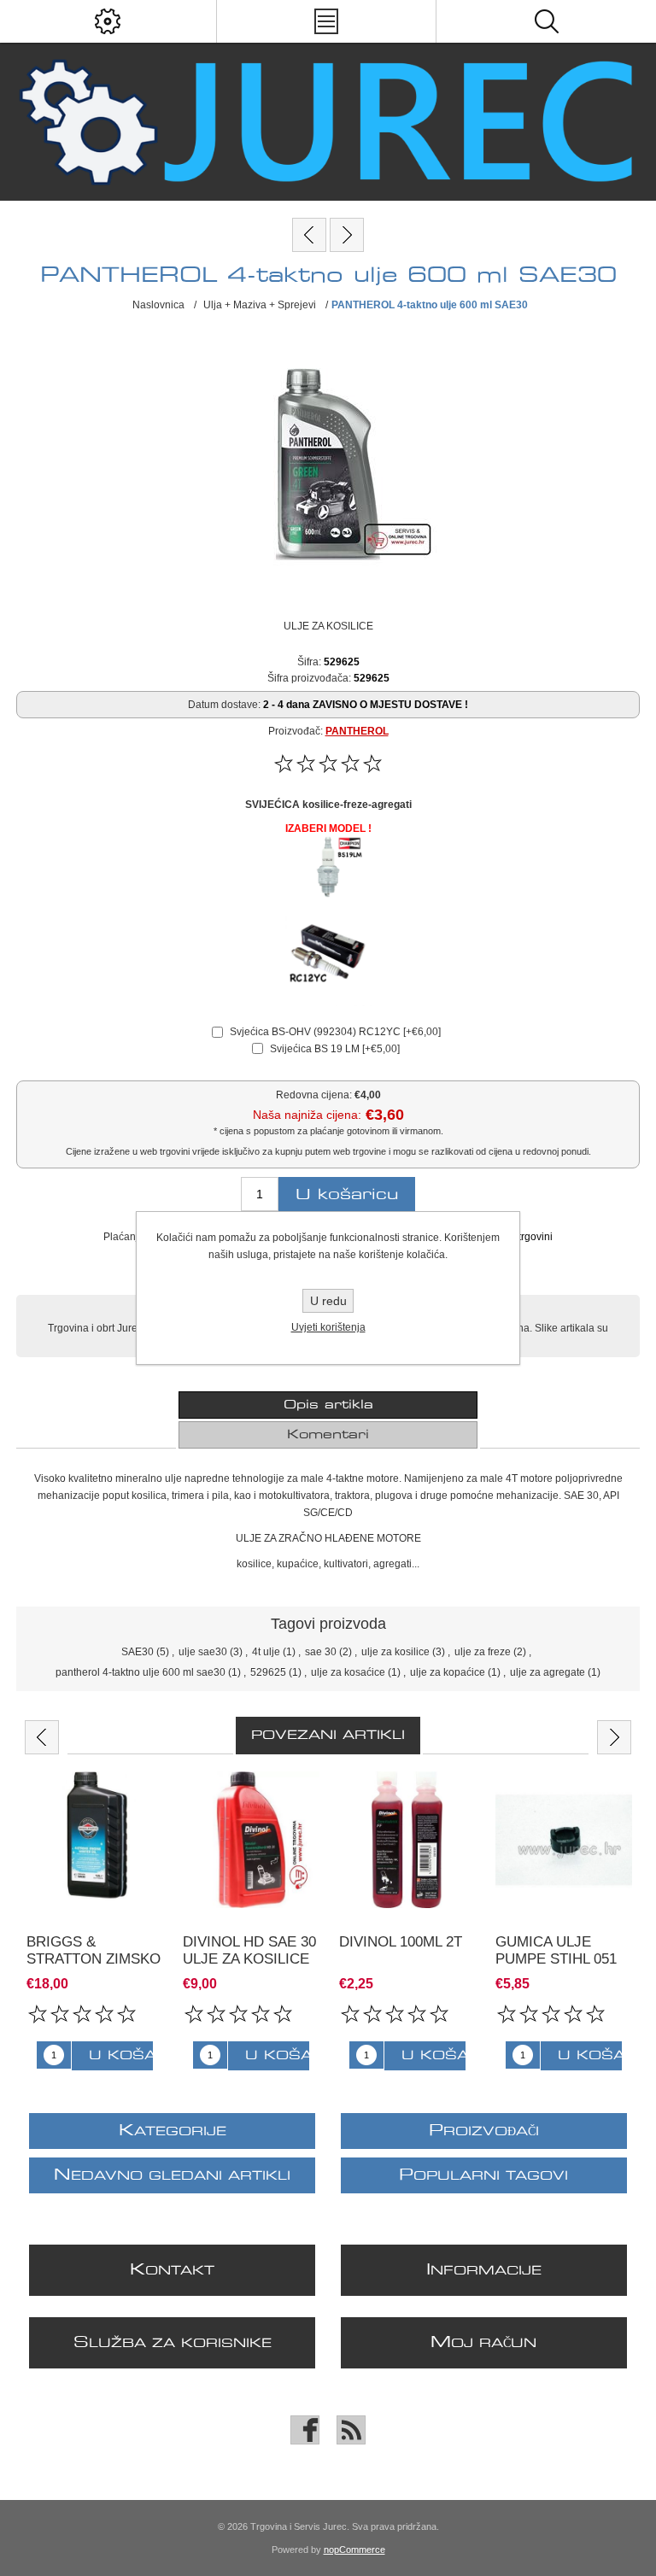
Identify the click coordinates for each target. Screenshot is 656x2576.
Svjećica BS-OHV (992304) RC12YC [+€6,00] (335, 1032)
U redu (328, 1301)
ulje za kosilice (395, 1652)
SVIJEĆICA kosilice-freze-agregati (328, 805)
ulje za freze (483, 1652)
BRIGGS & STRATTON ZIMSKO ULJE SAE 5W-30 (94, 1959)
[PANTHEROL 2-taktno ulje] (347, 235)
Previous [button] (42, 1737)
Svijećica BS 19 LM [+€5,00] (335, 1049)
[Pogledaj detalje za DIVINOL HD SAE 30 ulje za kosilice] (251, 1840)
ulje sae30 (203, 1652)
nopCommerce (354, 2550)
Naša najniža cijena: (307, 1115)
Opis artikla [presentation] (328, 1405)
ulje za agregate (548, 1672)
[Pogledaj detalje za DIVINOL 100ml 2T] (407, 1840)
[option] (94, 1921)
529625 (268, 1672)
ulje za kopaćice (448, 1672)
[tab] (328, 1405)
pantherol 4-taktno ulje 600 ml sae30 (141, 1672)
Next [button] (614, 1737)
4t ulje (266, 1652)
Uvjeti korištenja (328, 1327)
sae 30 (321, 1652)
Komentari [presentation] (328, 1435)
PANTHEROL (357, 731)
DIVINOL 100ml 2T (401, 1942)
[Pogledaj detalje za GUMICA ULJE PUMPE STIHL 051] (564, 1840)
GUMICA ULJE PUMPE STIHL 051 (556, 1950)
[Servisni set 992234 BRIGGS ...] (309, 235)
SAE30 (138, 1652)
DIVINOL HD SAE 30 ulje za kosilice (249, 1950)
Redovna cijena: (314, 1095)
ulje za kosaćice (348, 1672)
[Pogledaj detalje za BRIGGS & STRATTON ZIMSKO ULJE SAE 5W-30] (95, 1840)
